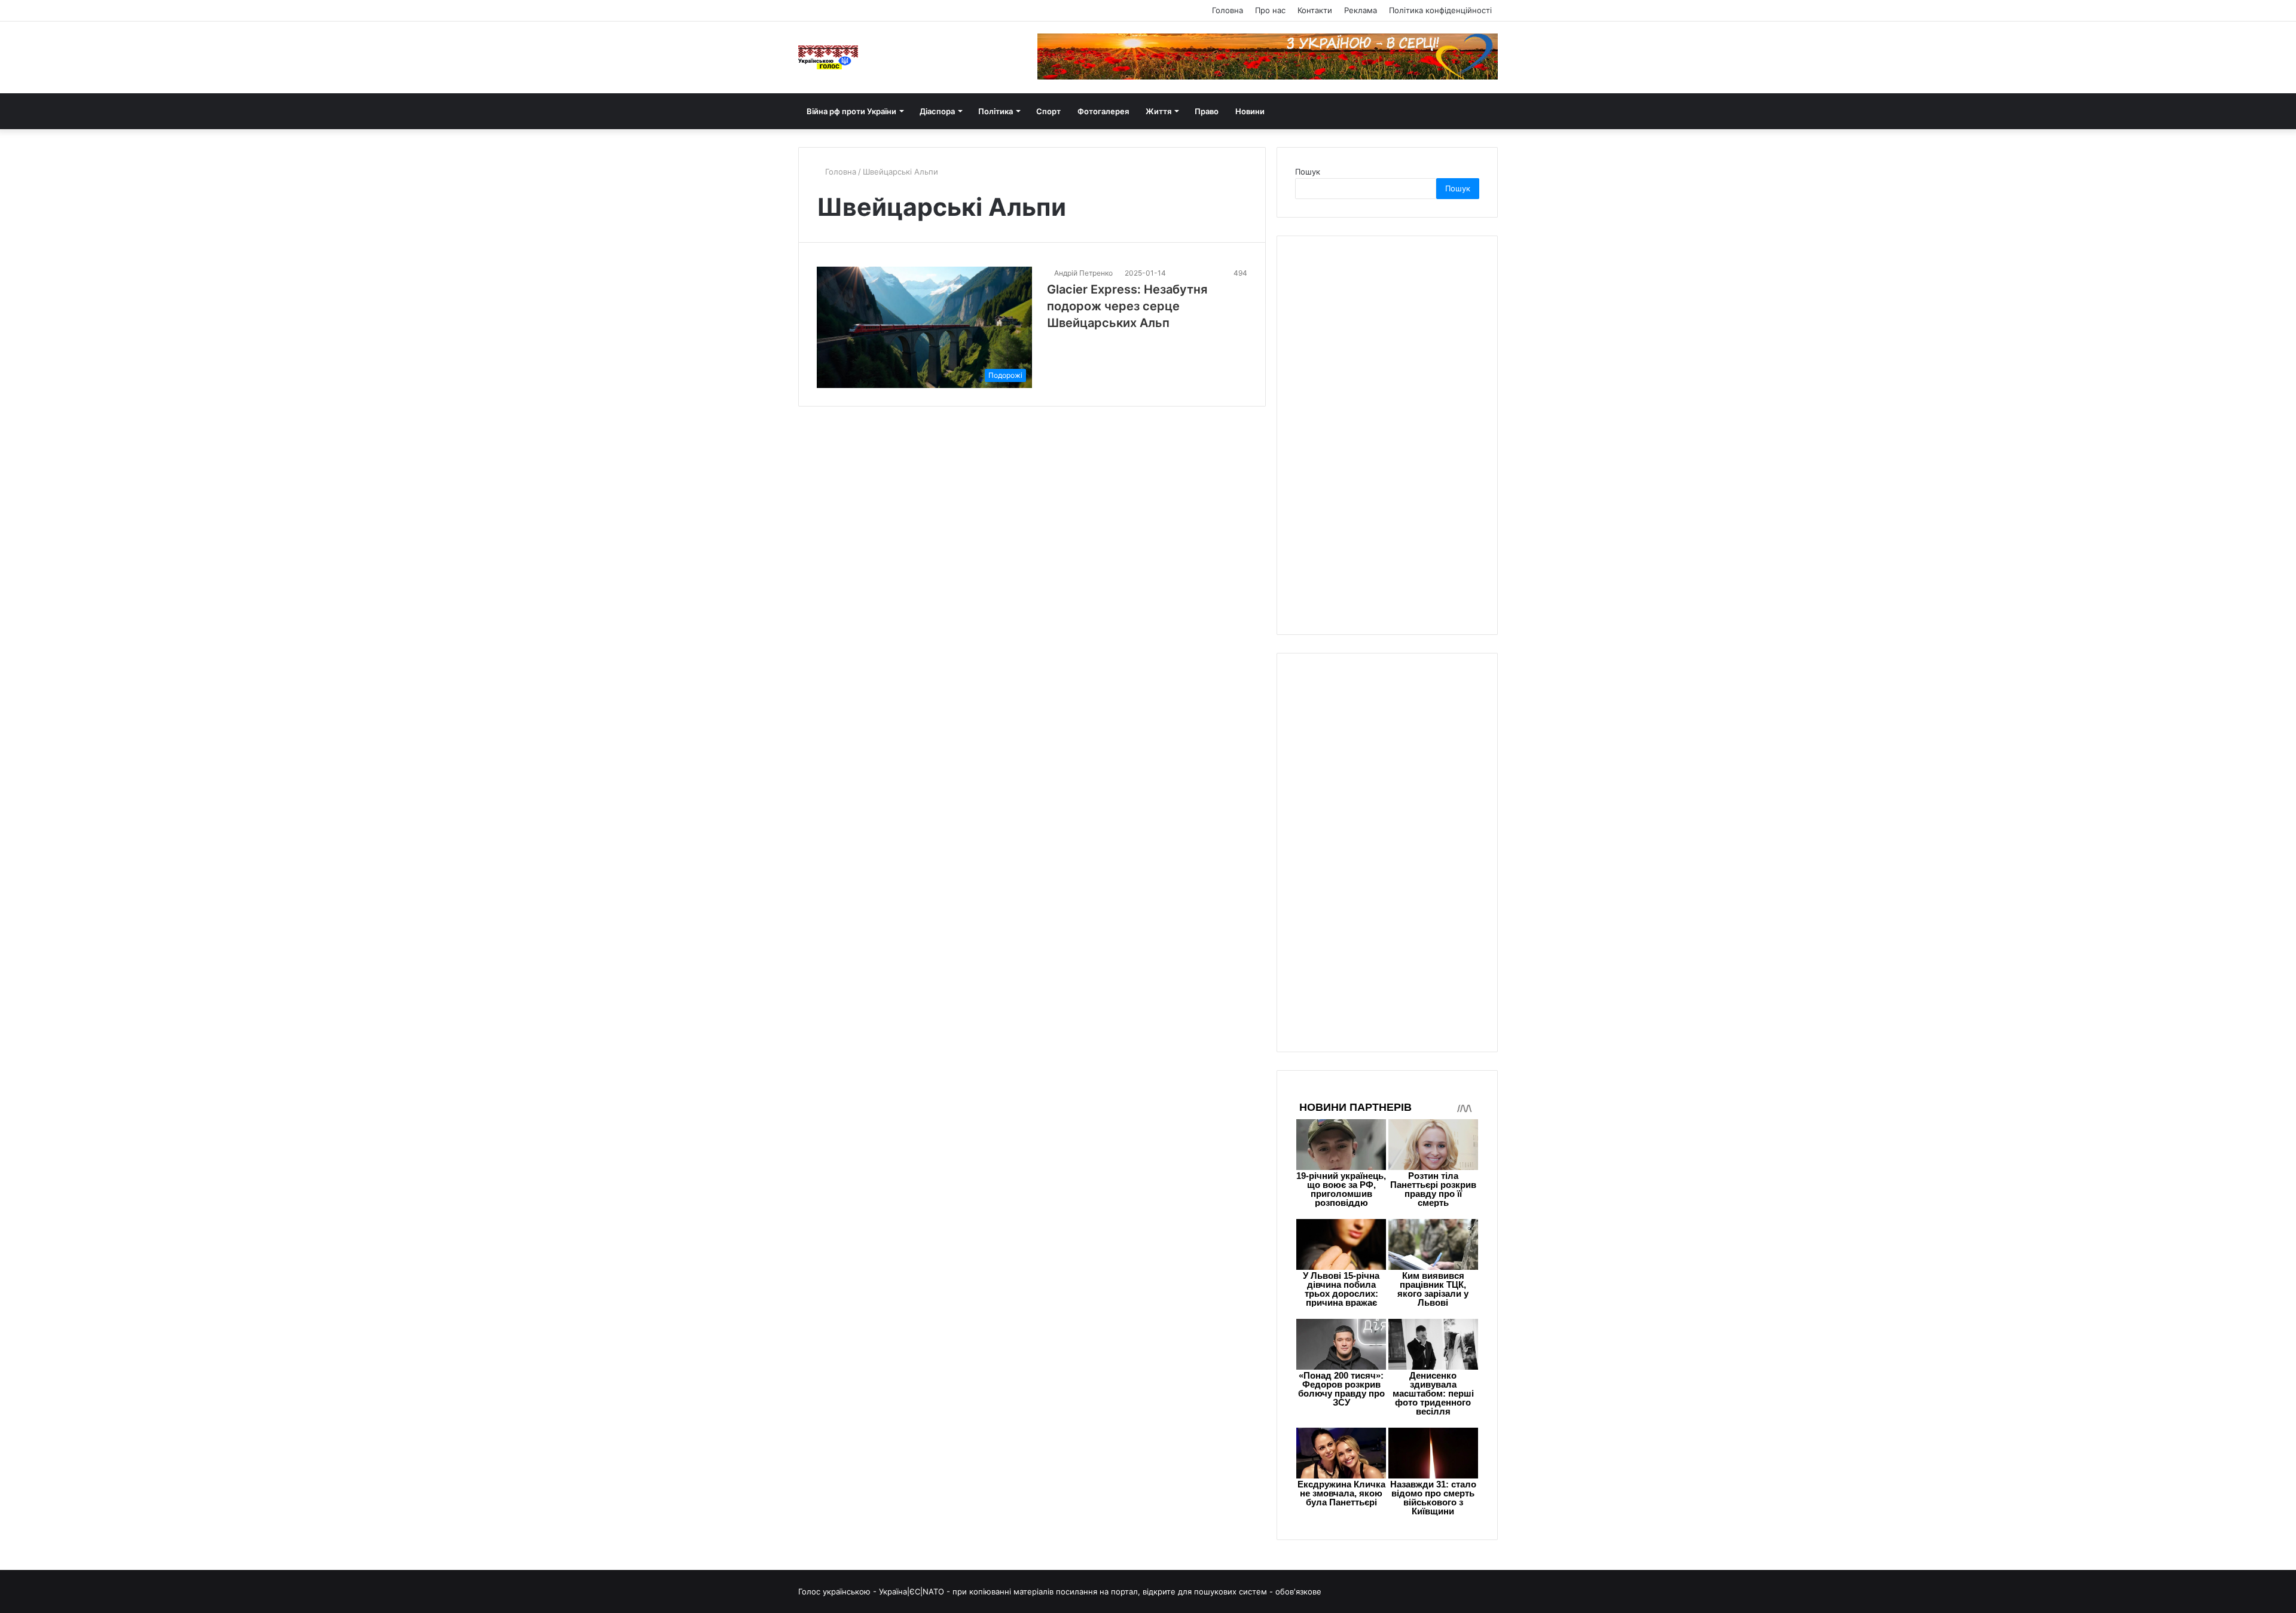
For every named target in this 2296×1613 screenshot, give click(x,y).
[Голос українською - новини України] (828, 57)
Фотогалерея (1103, 111)
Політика (996, 111)
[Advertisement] (1385, 433)
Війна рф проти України (851, 111)
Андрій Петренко (1083, 273)
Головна (1228, 10)
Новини (1250, 111)
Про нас (1270, 10)
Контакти (1315, 10)
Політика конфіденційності (1440, 10)
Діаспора (937, 111)
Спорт (1048, 111)
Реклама (1361, 10)
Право (1207, 111)
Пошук (1308, 172)
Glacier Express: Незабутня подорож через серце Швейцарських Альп (1127, 306)
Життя (1158, 111)
